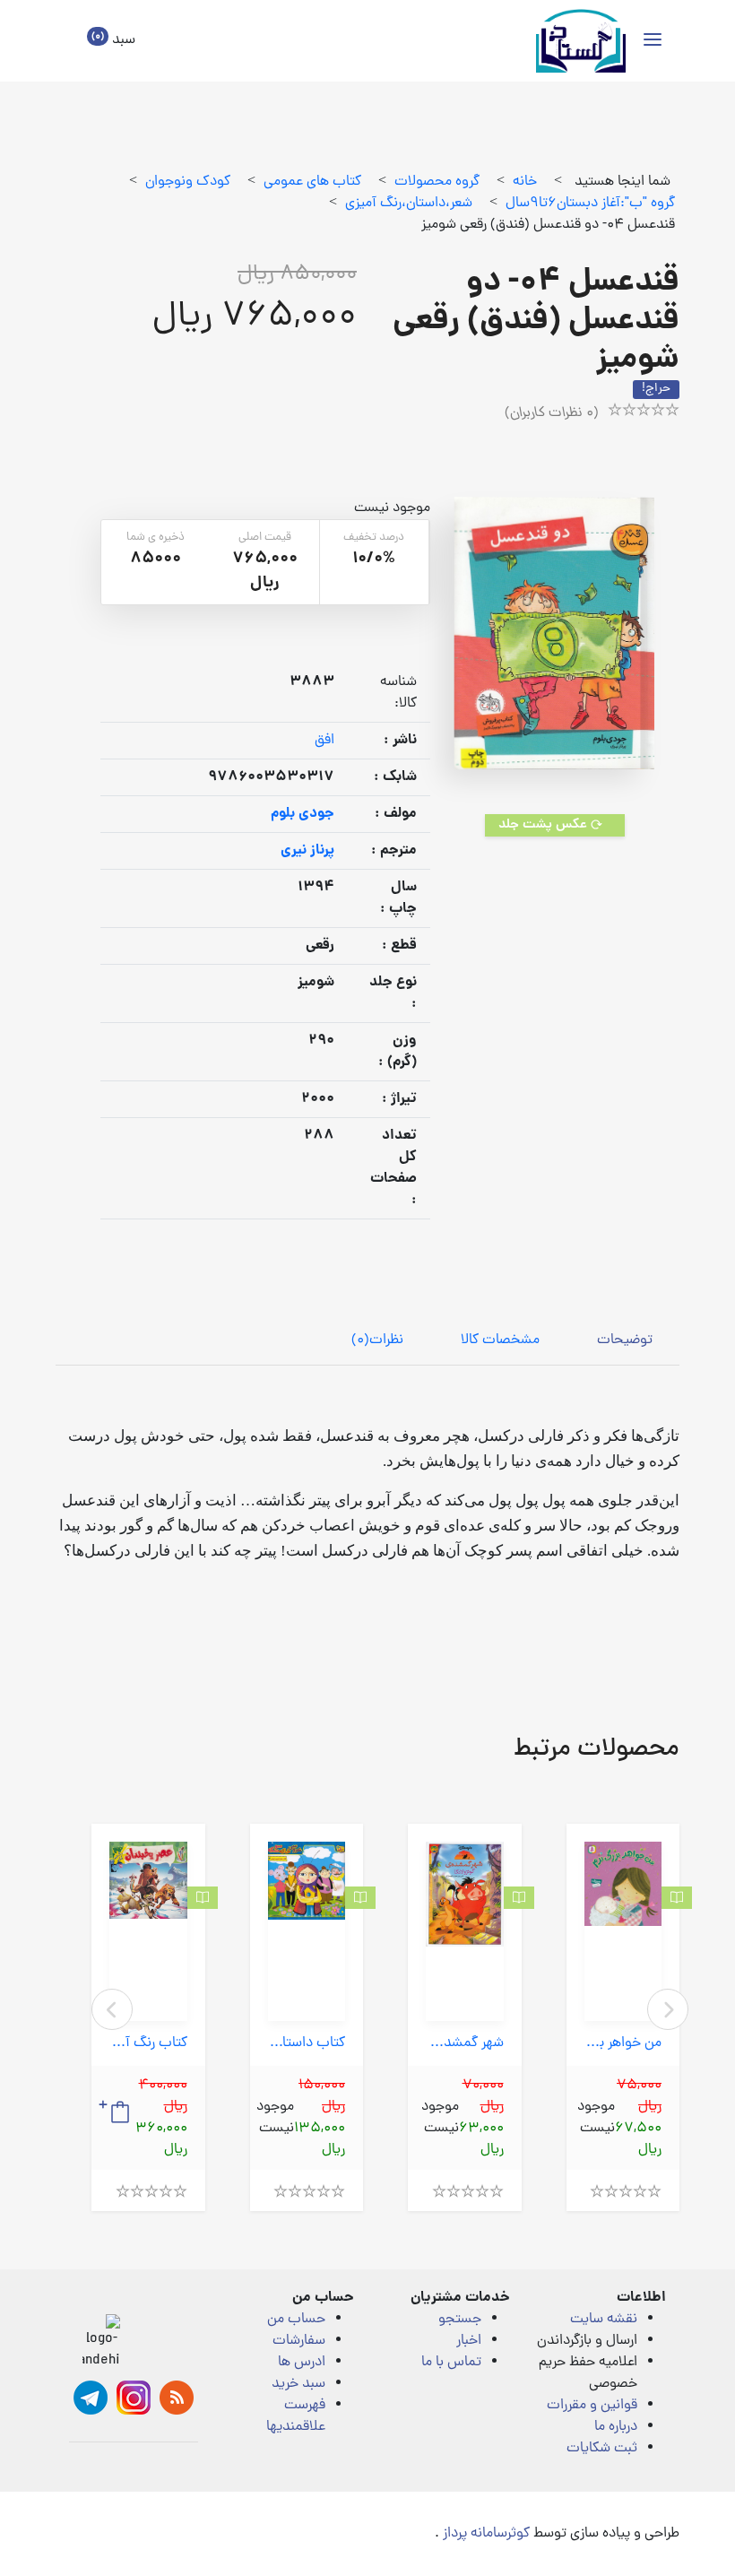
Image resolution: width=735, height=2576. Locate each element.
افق (324, 741)
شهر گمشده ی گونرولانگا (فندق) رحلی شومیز (465, 2044)
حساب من (296, 2320)
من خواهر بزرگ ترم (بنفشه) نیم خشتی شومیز (623, 2044)
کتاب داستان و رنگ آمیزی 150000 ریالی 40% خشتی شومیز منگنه (307, 2044)
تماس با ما (451, 2363)
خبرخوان (177, 2398)
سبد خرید (298, 2384)
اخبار (469, 2341)
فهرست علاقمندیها (296, 2416)
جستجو (460, 2320)
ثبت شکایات (602, 2449)
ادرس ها (302, 2363)
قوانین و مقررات (592, 2406)
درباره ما (616, 2427)
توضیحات (625, 1340)
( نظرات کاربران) (552, 413)
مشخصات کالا (500, 1340)
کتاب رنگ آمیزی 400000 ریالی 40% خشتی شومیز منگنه (148, 2044)
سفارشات (299, 2341)
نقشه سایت (604, 2320)
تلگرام (91, 2398)
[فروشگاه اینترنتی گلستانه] (581, 41)
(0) (377, 1340)
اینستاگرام (134, 2398)
